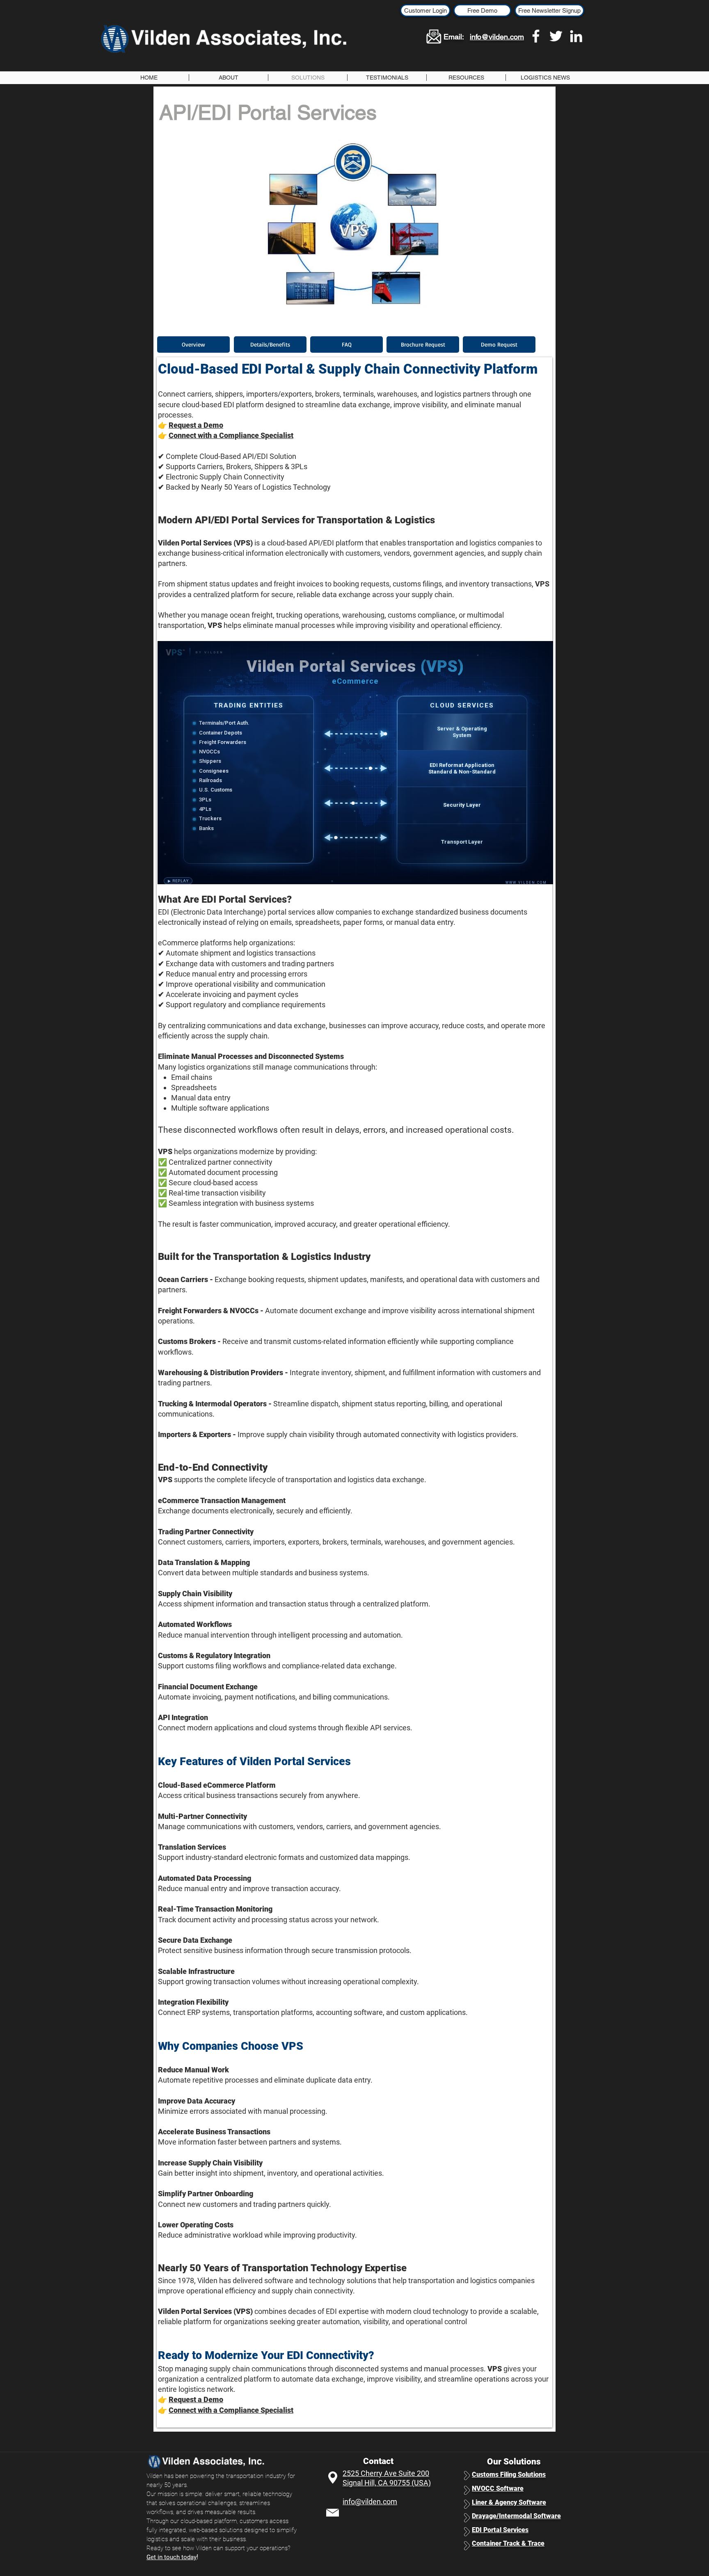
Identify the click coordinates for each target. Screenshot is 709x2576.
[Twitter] (556, 36)
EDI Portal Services (500, 2530)
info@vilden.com (497, 37)
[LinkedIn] (576, 36)
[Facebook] (536, 36)
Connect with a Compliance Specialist (231, 435)
